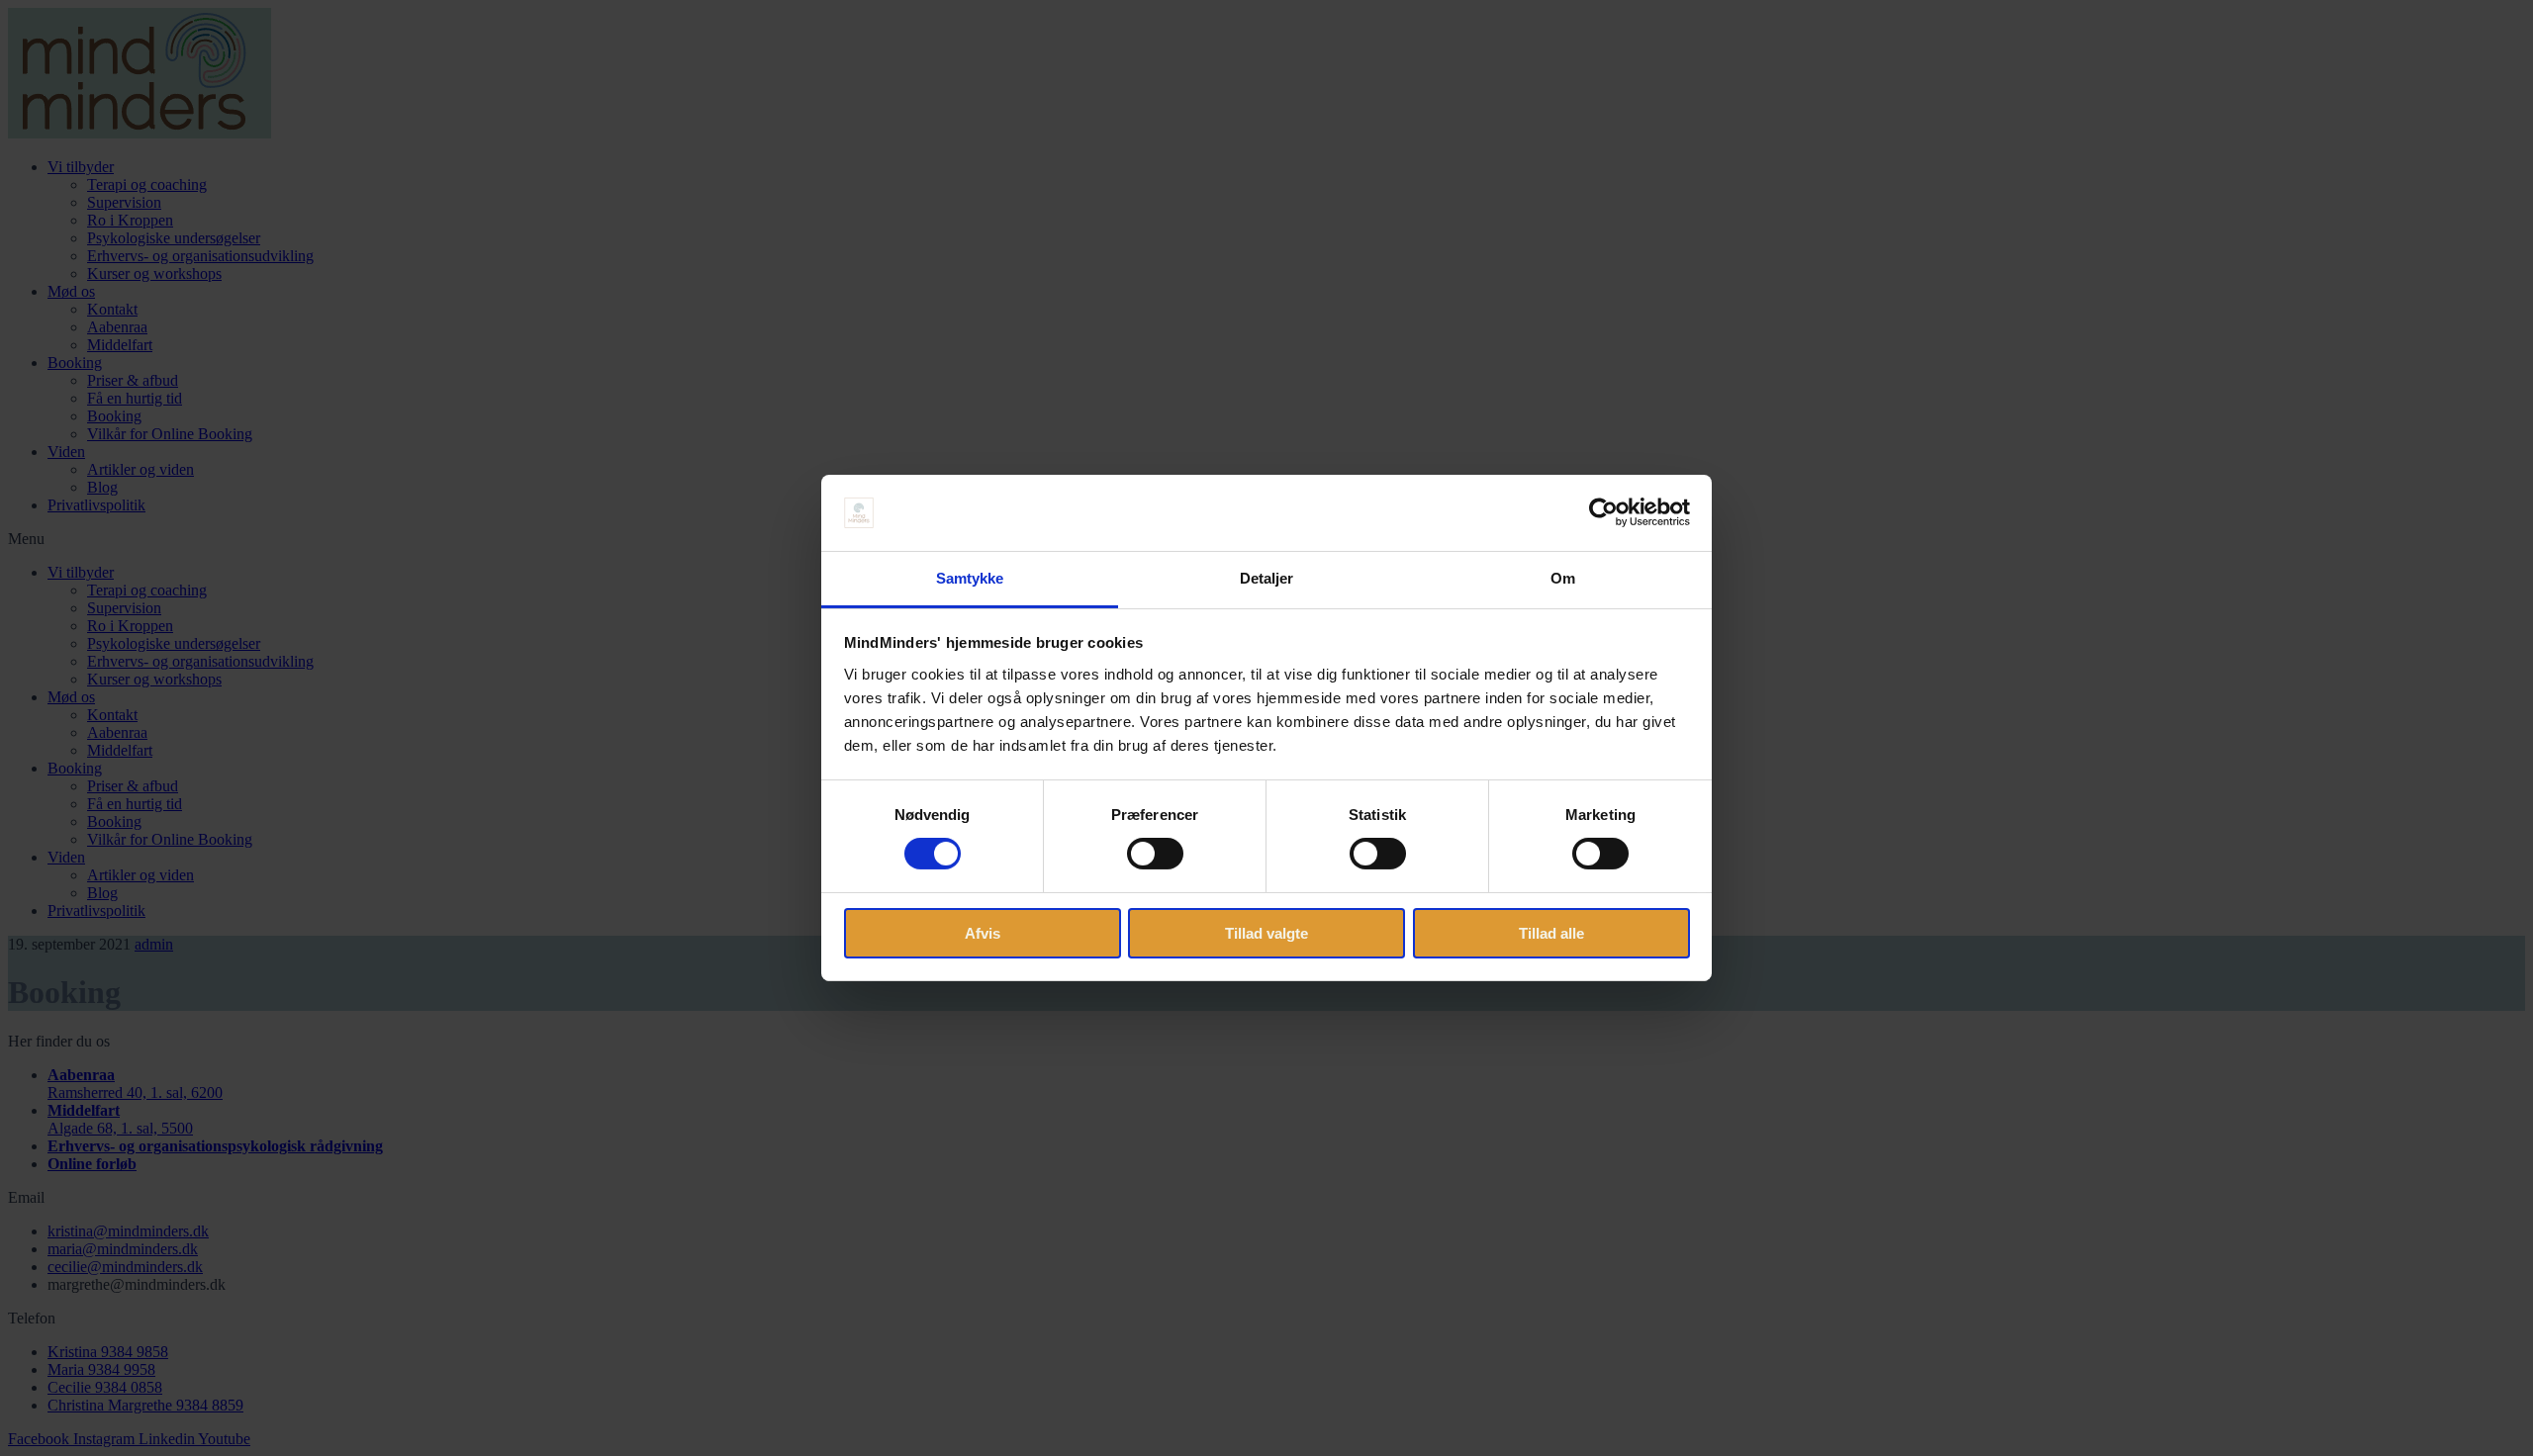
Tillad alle (1551, 933)
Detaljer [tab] (1267, 578)
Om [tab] (1563, 578)
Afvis (983, 933)
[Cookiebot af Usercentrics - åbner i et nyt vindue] (1603, 512)
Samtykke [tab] (970, 578)
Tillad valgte (1266, 933)
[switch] (1155, 854)
